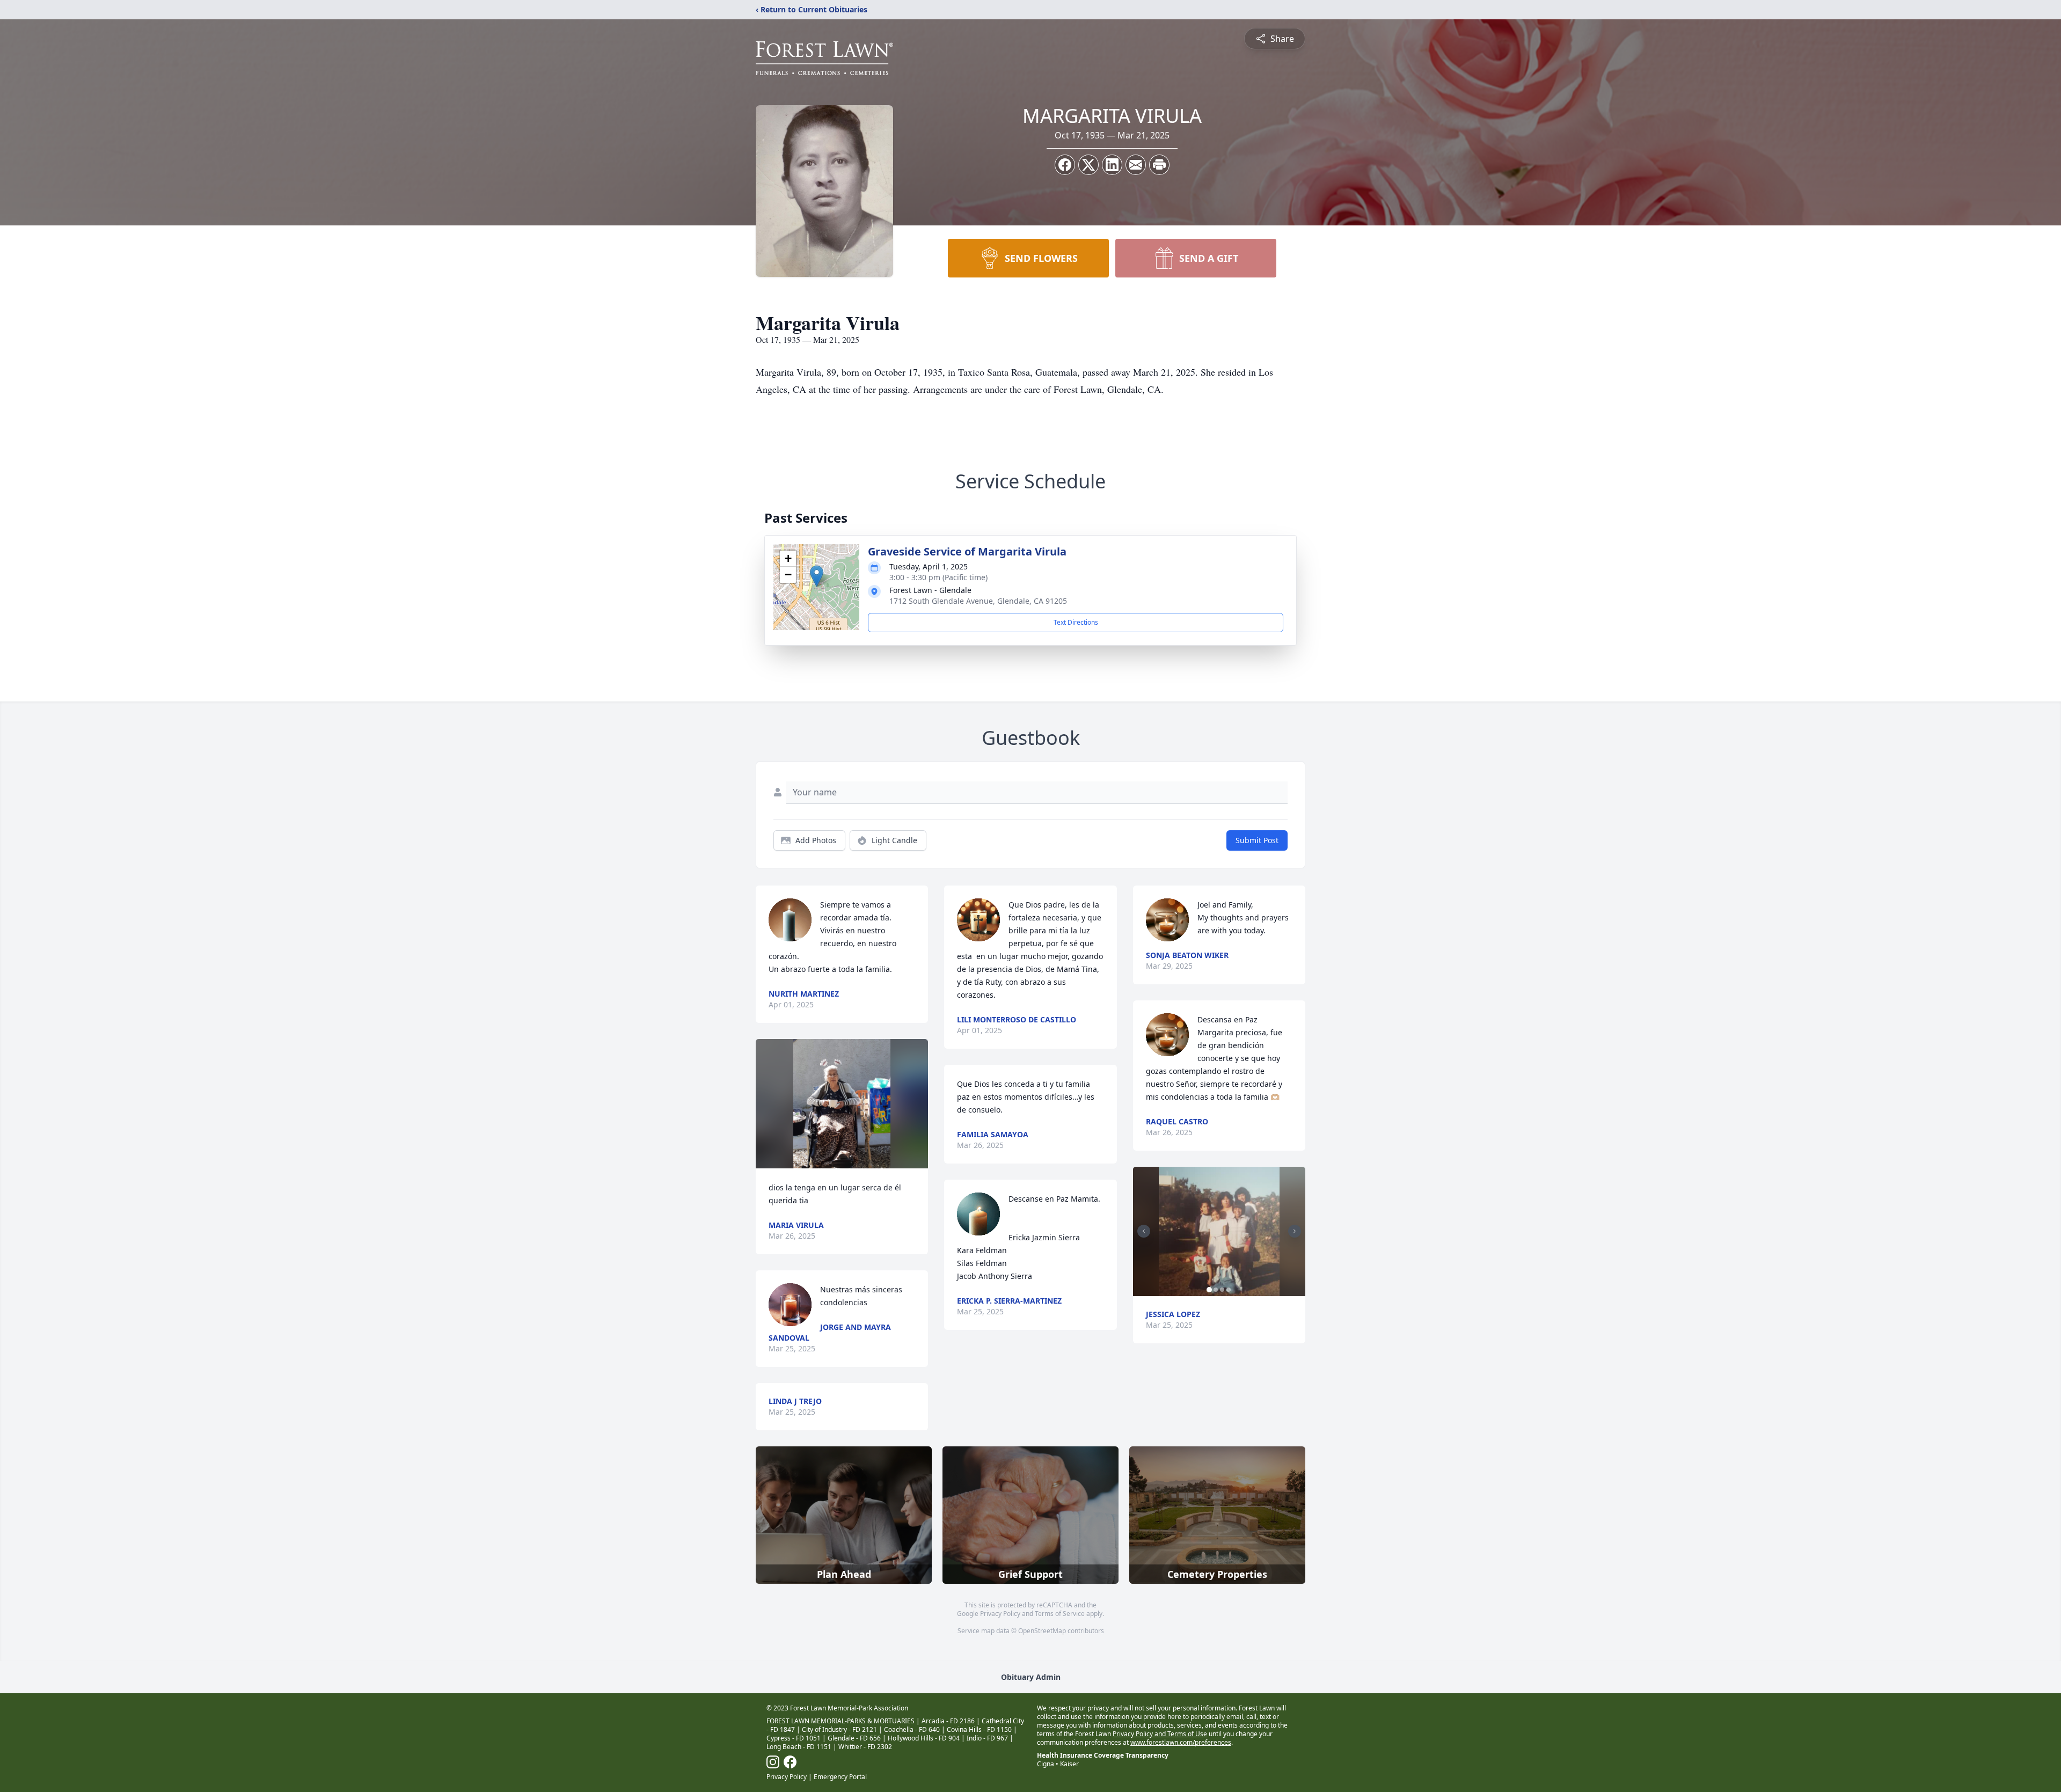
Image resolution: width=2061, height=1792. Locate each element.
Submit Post (1257, 840)
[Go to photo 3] (1222, 1290)
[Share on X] (1088, 165)
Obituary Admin (1031, 1677)
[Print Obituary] (1159, 165)
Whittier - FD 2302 (865, 1747)
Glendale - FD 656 (854, 1738)
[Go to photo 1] (1209, 1290)
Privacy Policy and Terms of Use (1160, 1734)
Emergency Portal (840, 1777)
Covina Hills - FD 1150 (979, 1729)
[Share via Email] (1136, 165)
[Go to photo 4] (1229, 1290)
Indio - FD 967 (987, 1738)
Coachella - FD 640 (912, 1729)
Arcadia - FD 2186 (948, 1721)
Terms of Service (1060, 1614)
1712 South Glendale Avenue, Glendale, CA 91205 (978, 601)
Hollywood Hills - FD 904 (924, 1738)
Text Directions (1076, 622)
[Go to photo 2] (1216, 1290)
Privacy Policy (1000, 1614)
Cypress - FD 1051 (794, 1738)
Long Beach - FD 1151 (799, 1747)
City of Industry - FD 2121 (839, 1729)
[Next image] (1295, 1231)
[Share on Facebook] (1065, 165)
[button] (817, 576)
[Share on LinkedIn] (1112, 165)
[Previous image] (1144, 1231)
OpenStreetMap (1042, 1631)
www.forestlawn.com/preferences (1181, 1742)
